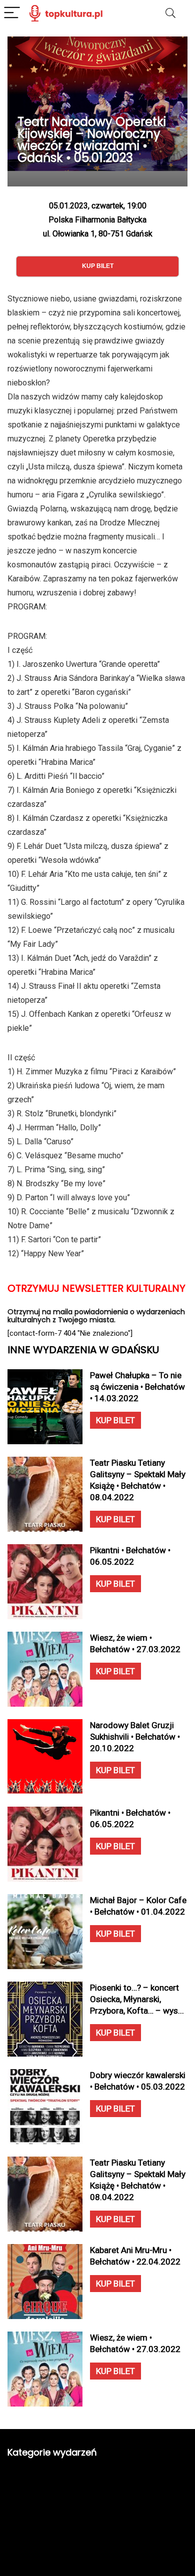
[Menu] (12, 13)
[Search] (170, 13)
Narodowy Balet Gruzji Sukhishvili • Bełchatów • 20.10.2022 (135, 1737)
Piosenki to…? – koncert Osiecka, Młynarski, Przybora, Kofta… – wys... (137, 1999)
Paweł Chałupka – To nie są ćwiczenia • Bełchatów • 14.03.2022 (137, 1387)
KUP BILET (115, 1420)
